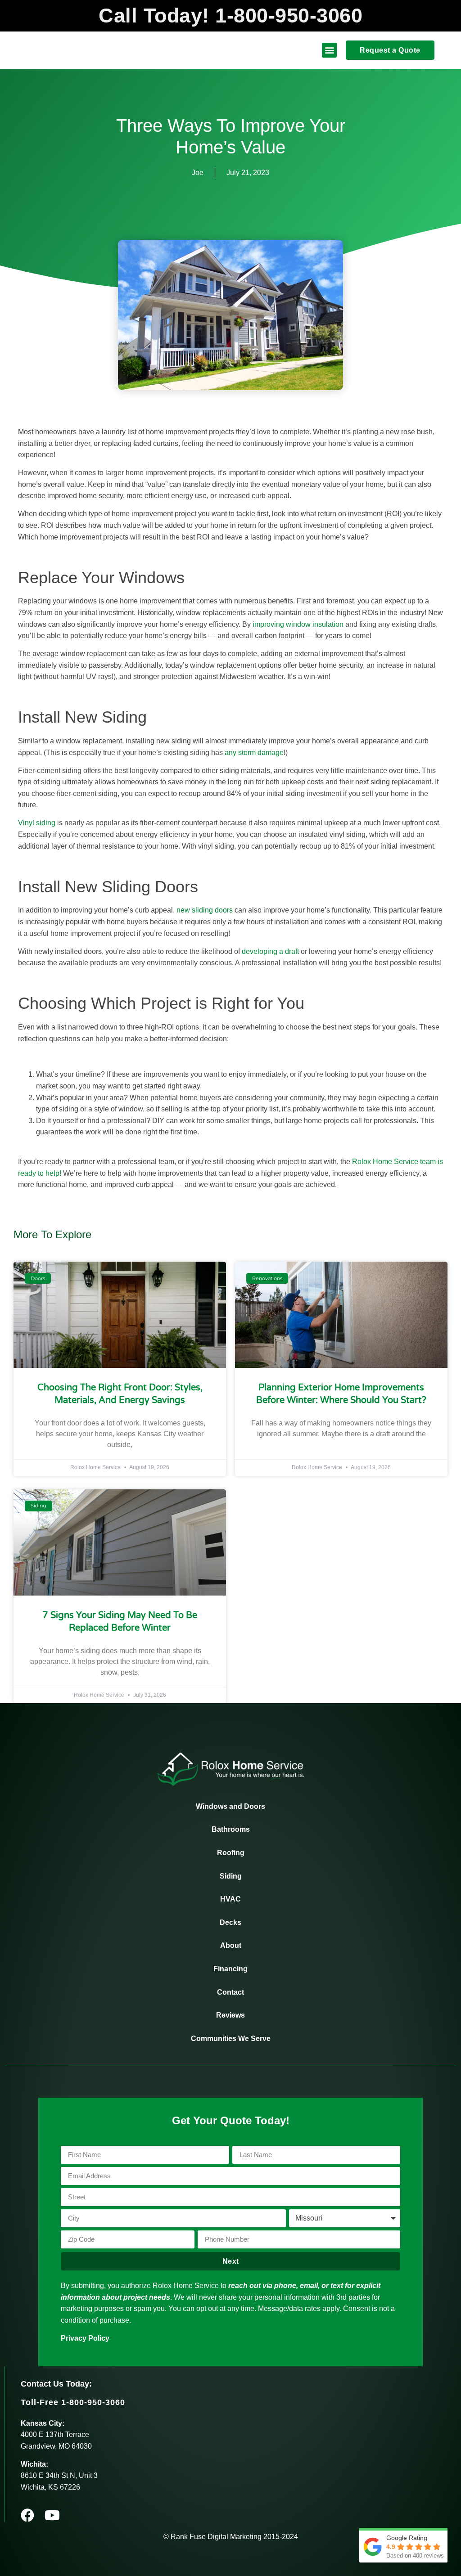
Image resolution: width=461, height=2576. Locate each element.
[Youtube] (52, 2515)
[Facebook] (27, 2515)
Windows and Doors (230, 1806)
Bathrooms (231, 1829)
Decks (230, 1922)
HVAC (230, 1899)
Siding (231, 1876)
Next (231, 2261)
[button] (329, 50)
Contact (230, 1992)
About (231, 1945)
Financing (230, 1969)
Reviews (230, 2015)
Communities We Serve (231, 2039)
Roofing (231, 1853)
